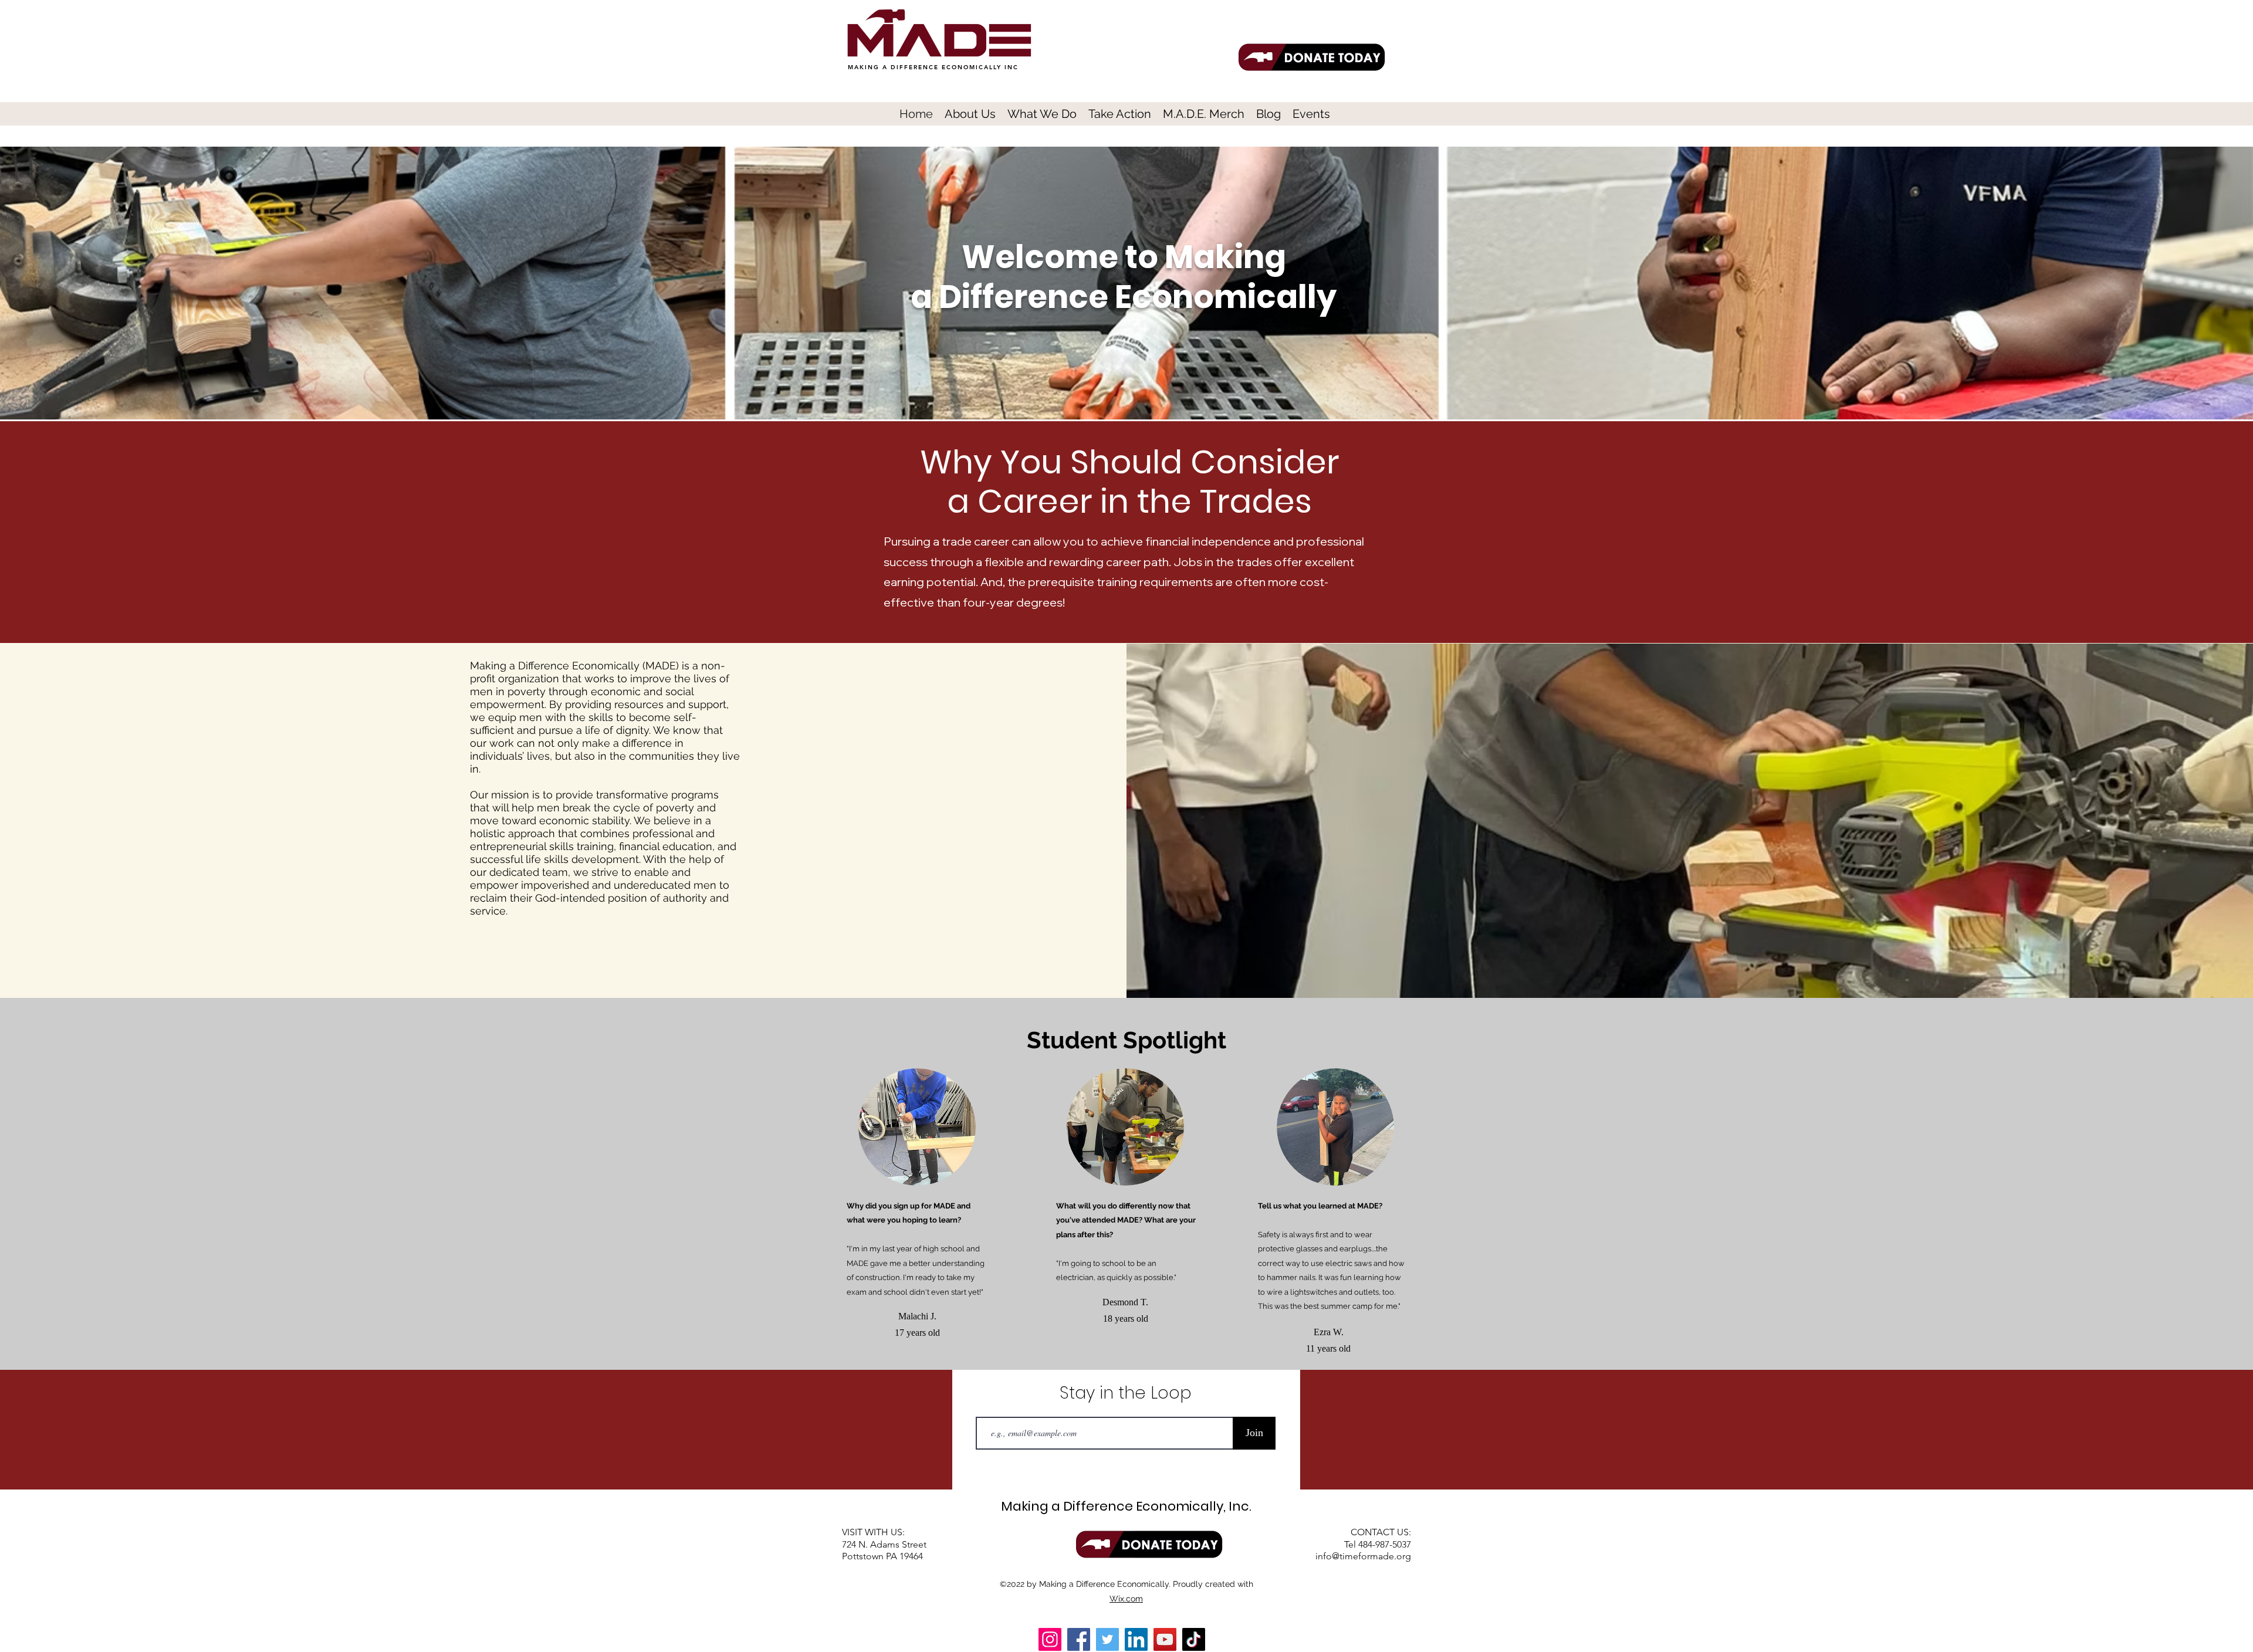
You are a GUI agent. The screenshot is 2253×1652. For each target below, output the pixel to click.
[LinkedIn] (1136, 1639)
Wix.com (1126, 1599)
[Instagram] (1050, 1639)
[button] (970, 113)
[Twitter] (1107, 1639)
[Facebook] (1079, 1639)
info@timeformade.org (1363, 1556)
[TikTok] (1194, 1639)
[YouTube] (1165, 1639)
